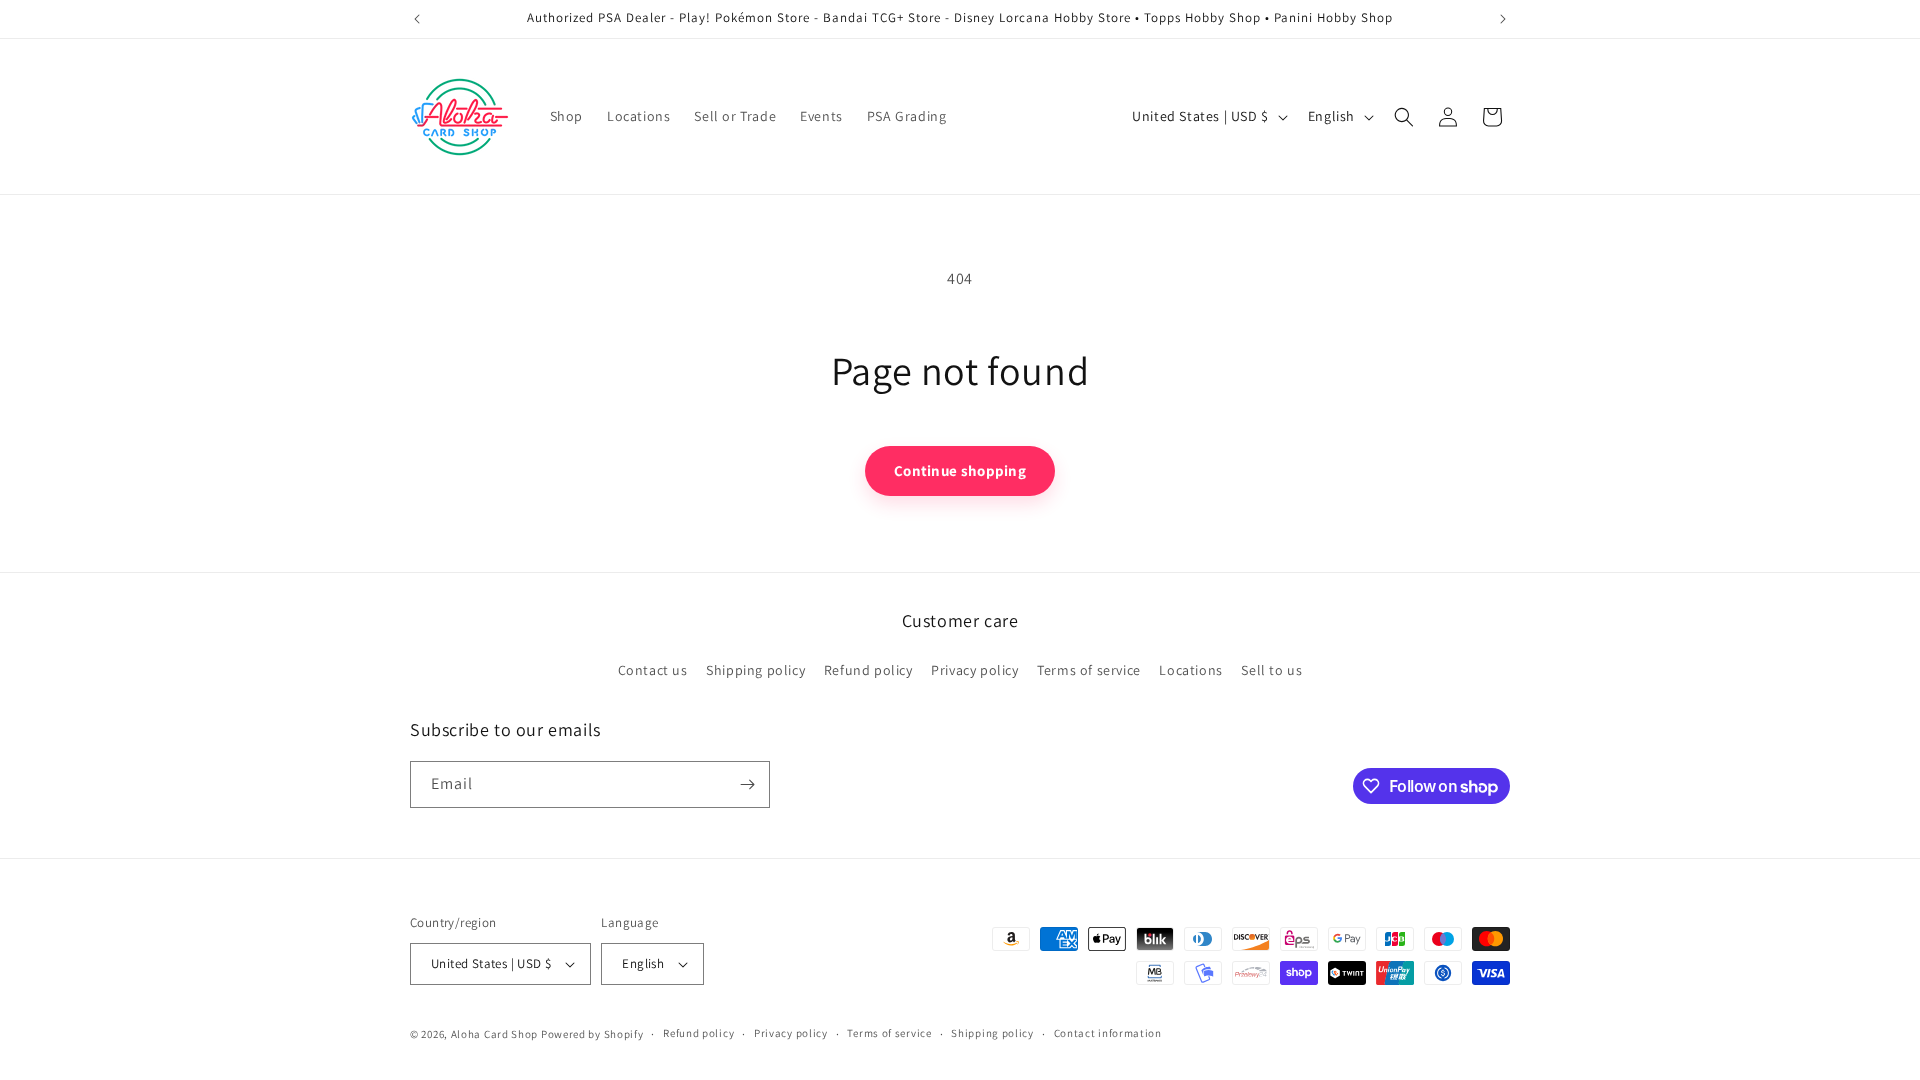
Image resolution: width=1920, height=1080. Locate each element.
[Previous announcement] (417, 19)
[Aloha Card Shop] (460, 116)
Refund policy (868, 670)
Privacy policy (974, 670)
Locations (1190, 670)
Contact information (1108, 1033)
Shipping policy (755, 670)
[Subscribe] (747, 784)
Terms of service (1089, 670)
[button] (1404, 117)
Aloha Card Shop (495, 1034)
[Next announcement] (1503, 19)
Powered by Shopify (592, 1034)
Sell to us (1271, 670)
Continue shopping (960, 470)
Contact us (653, 670)
